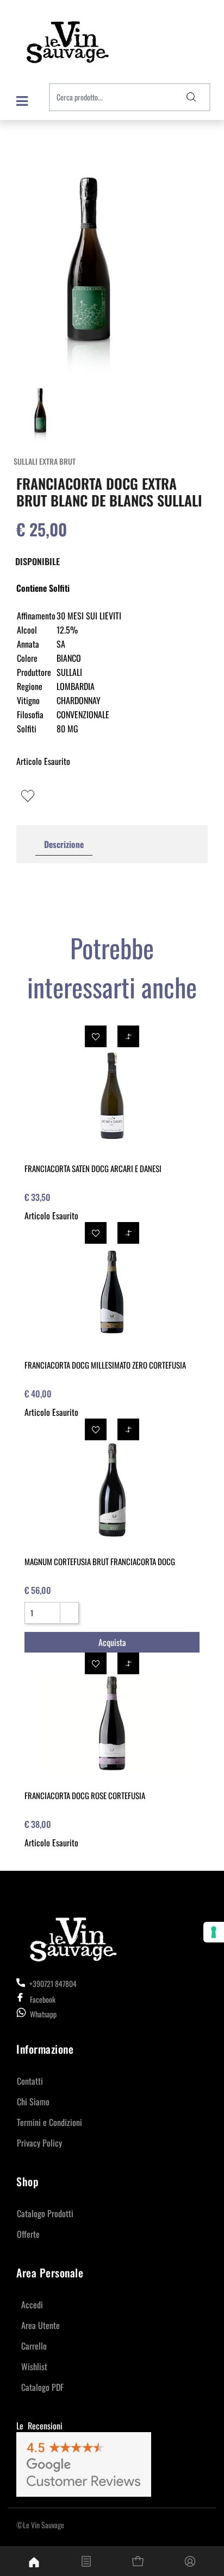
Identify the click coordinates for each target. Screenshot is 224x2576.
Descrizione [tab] (64, 844)
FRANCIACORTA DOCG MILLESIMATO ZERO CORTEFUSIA (105, 1365)
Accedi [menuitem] (32, 2305)
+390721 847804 (52, 1983)
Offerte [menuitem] (28, 2234)
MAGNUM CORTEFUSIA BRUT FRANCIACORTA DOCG (100, 1561)
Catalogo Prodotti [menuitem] (45, 2213)
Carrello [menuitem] (34, 2346)
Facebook (43, 1999)
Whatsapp (43, 2014)
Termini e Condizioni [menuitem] (49, 2122)
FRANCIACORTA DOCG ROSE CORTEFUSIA (85, 1795)
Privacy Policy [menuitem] (39, 2143)
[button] (191, 97)
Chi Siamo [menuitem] (33, 2102)
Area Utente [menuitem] (41, 2325)
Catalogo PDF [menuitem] (42, 2387)
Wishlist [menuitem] (34, 2366)
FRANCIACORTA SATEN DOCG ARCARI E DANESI (93, 1168)
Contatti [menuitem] (30, 2081)
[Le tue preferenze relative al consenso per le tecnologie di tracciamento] (214, 1932)
